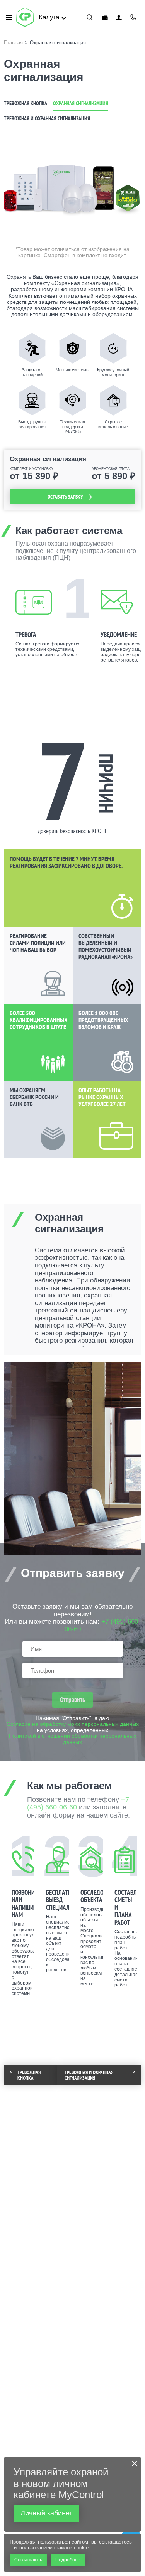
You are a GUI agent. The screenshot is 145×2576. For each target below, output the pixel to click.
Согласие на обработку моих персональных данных (73, 1724)
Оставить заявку (65, 497)
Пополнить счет (105, 18)
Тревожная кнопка (26, 103)
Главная (13, 43)
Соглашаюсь (28, 2560)
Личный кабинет (119, 18)
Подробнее (68, 2560)
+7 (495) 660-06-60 (133, 17)
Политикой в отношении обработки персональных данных (72, 1739)
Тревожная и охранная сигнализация (47, 118)
